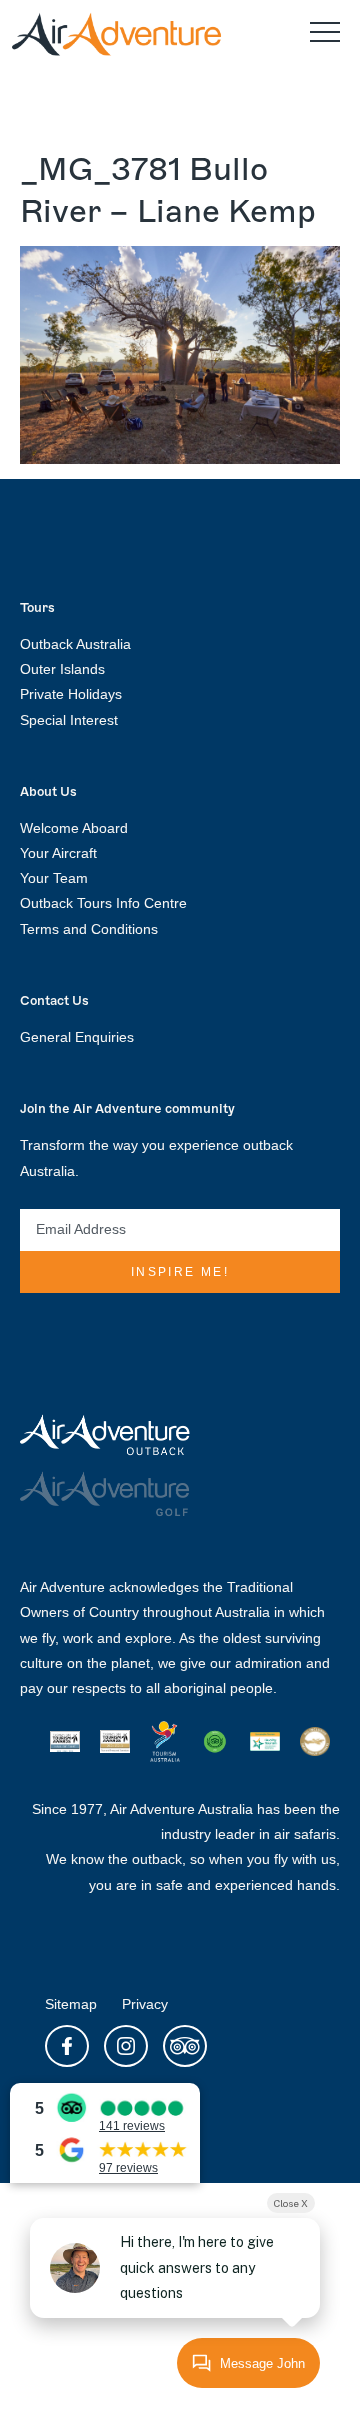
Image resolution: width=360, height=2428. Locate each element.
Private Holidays (71, 694)
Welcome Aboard (74, 828)
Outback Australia (75, 644)
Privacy (145, 2004)
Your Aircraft (58, 853)
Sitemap (71, 2004)
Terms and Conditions (89, 929)
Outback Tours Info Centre (103, 903)
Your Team (54, 878)
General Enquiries (77, 1037)
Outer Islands (62, 669)
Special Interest (69, 720)
